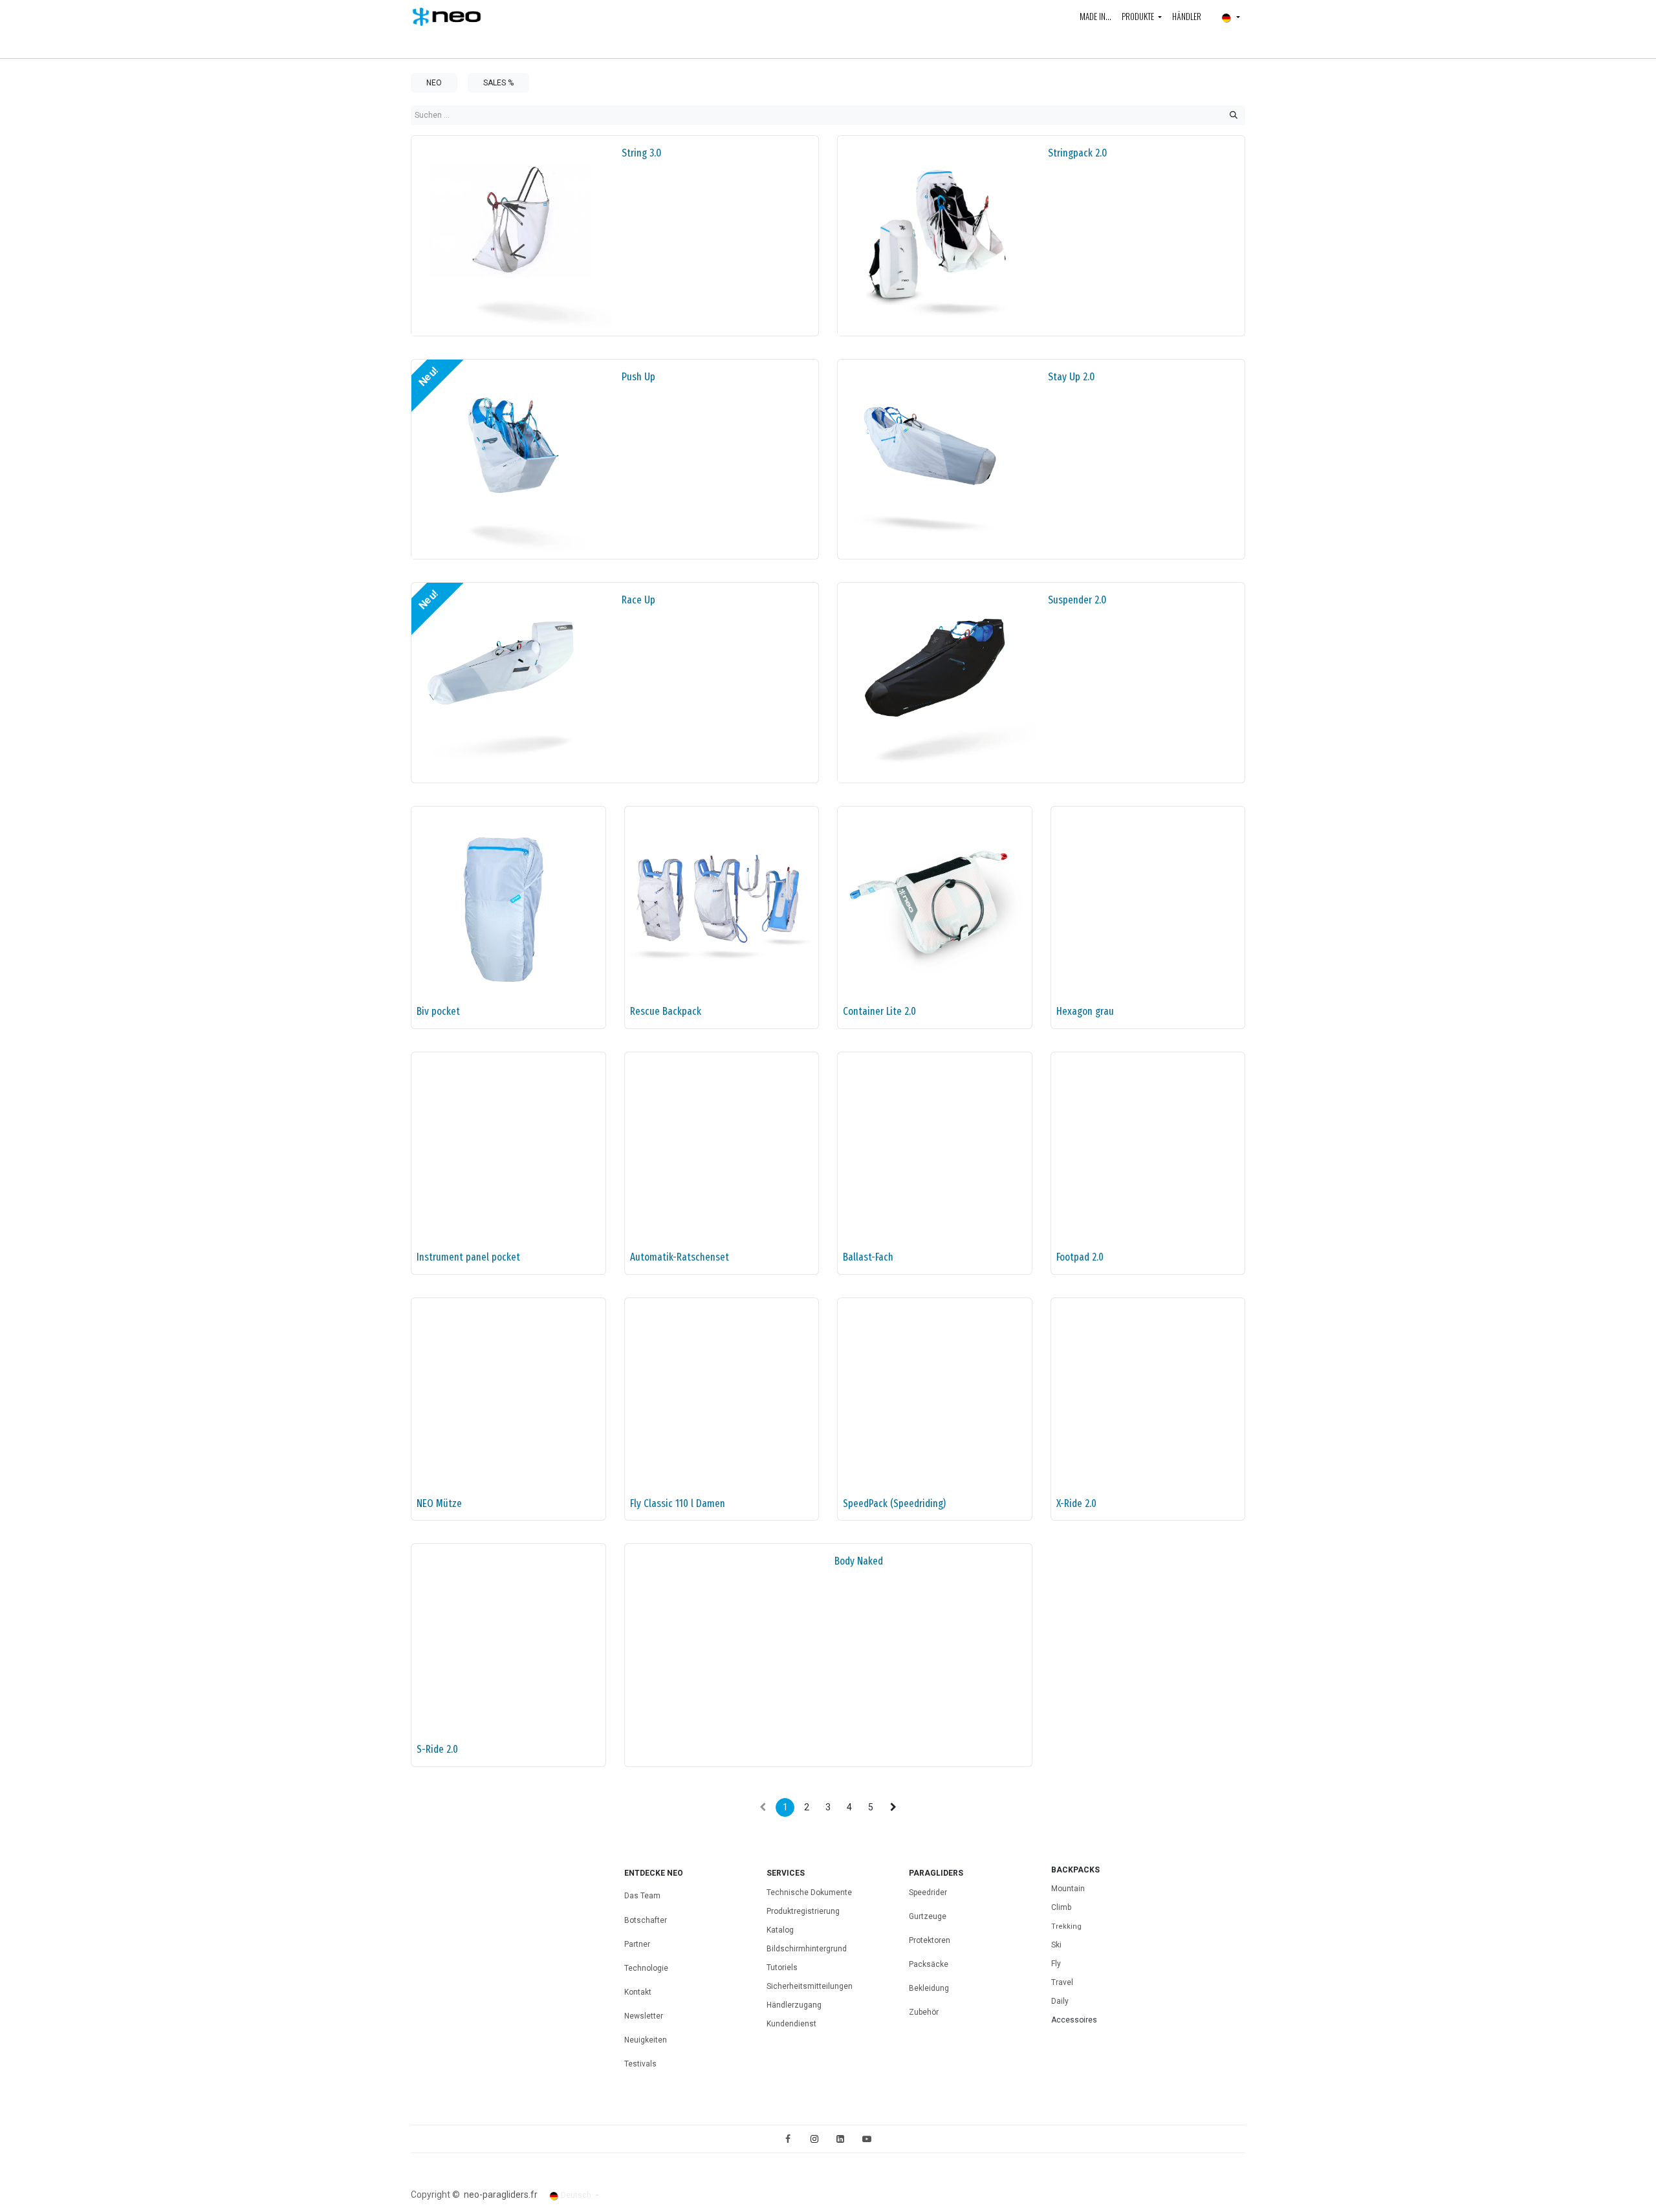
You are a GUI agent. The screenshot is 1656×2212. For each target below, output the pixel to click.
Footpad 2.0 (1080, 1257)
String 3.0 (641, 153)
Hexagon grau (1085, 1011)
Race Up (638, 600)
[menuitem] (1095, 17)
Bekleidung (929, 1988)
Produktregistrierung (803, 1911)
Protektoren (930, 1940)
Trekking (1066, 1926)
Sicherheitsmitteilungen (810, 1986)
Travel (1062, 1982)
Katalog (780, 1930)
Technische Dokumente (809, 1892)
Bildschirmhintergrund (807, 1949)
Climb (1061, 1907)
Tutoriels (782, 1968)
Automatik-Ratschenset (680, 1257)
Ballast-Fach (868, 1257)
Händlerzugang (794, 2005)
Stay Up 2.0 (1071, 376)
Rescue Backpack (666, 1011)
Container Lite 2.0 (879, 1011)
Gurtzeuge (928, 1916)
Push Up (638, 376)
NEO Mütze (439, 1503)
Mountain (1068, 1889)
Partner (637, 1944)
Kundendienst (791, 2024)
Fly (1056, 1964)
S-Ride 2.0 (437, 1749)
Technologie (646, 1968)
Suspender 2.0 (1077, 600)
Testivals (640, 2064)
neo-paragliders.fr (501, 2195)
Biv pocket (438, 1011)
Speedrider (928, 1892)
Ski (1056, 1945)
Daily (1060, 2001)
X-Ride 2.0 (1076, 1503)
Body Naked (859, 1561)
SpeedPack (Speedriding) (894, 1503)
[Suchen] (1234, 115)
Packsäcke (930, 1964)
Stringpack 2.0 (1077, 153)
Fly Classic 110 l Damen (678, 1503)
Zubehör (924, 2012)
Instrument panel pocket (468, 1257)
